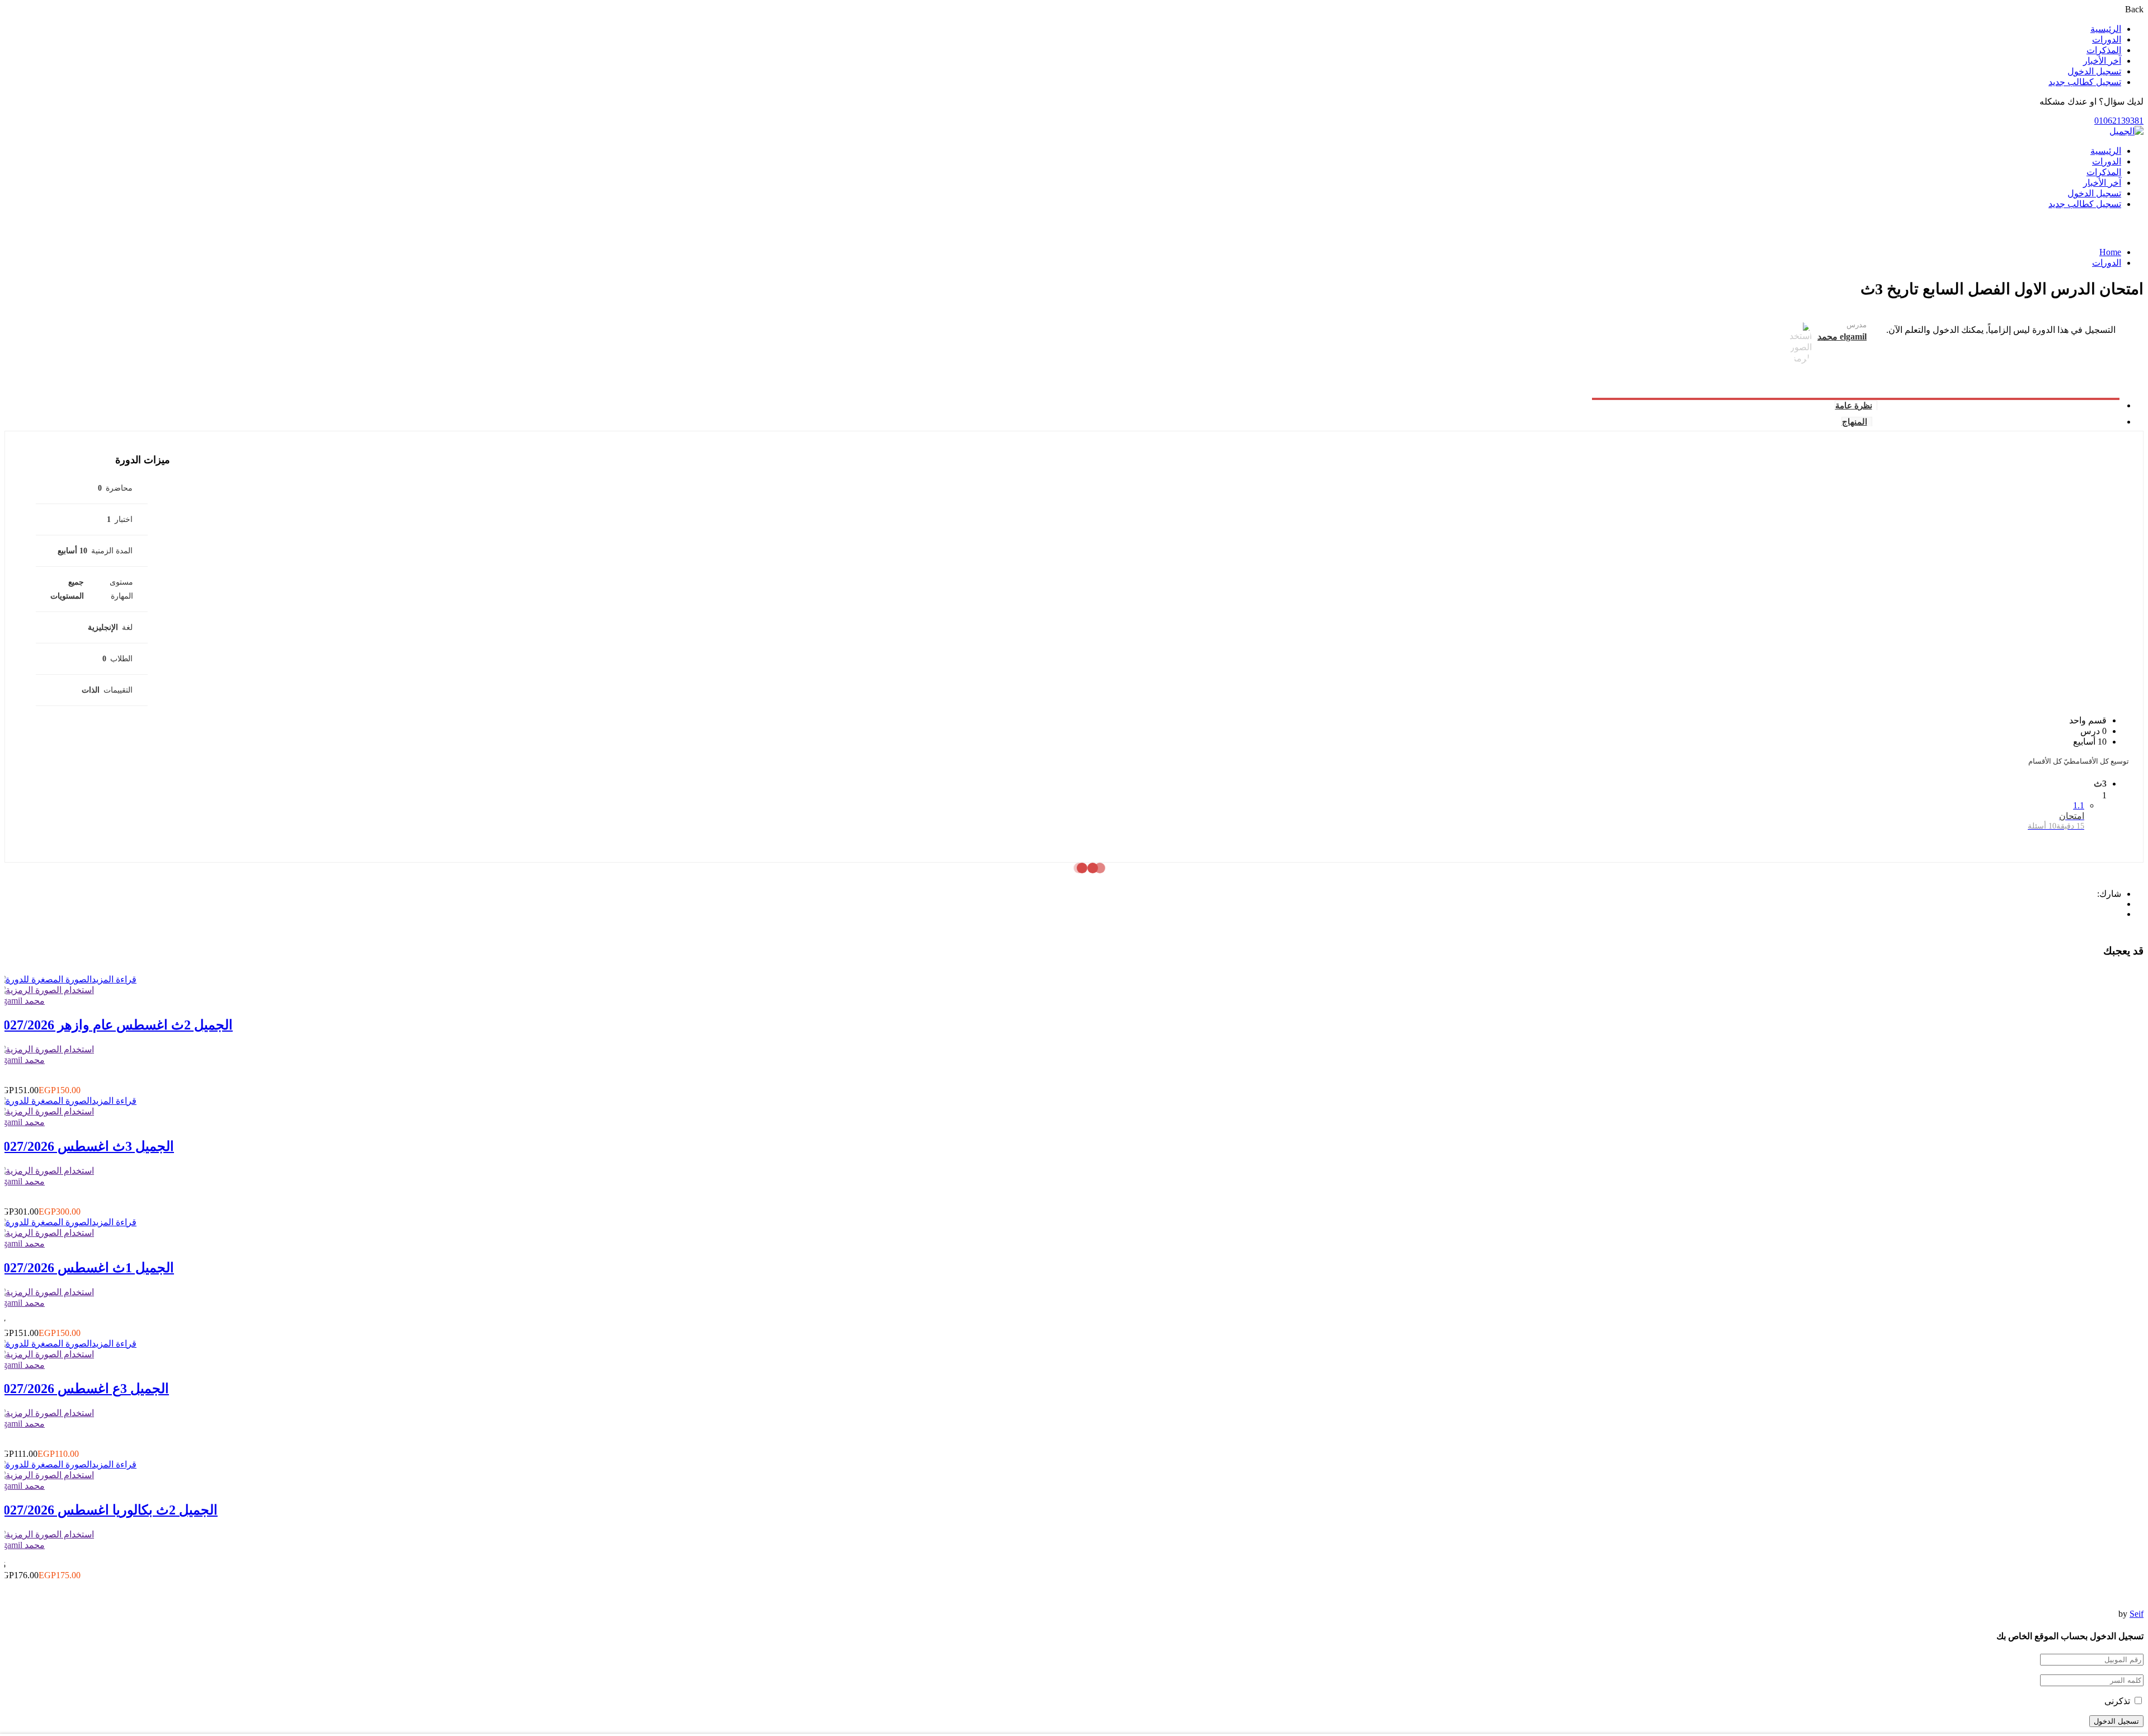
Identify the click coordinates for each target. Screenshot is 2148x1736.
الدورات (2107, 39)
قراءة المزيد (114, 979)
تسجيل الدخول (2094, 71)
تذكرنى (2118, 1701)
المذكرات (2104, 50)
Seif (2137, 1614)
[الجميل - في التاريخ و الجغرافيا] (2126, 131)
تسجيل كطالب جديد (2085, 82)
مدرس (1857, 325)
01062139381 (2119, 121)
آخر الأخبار (2102, 61)
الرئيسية (2106, 29)
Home (2110, 252)
